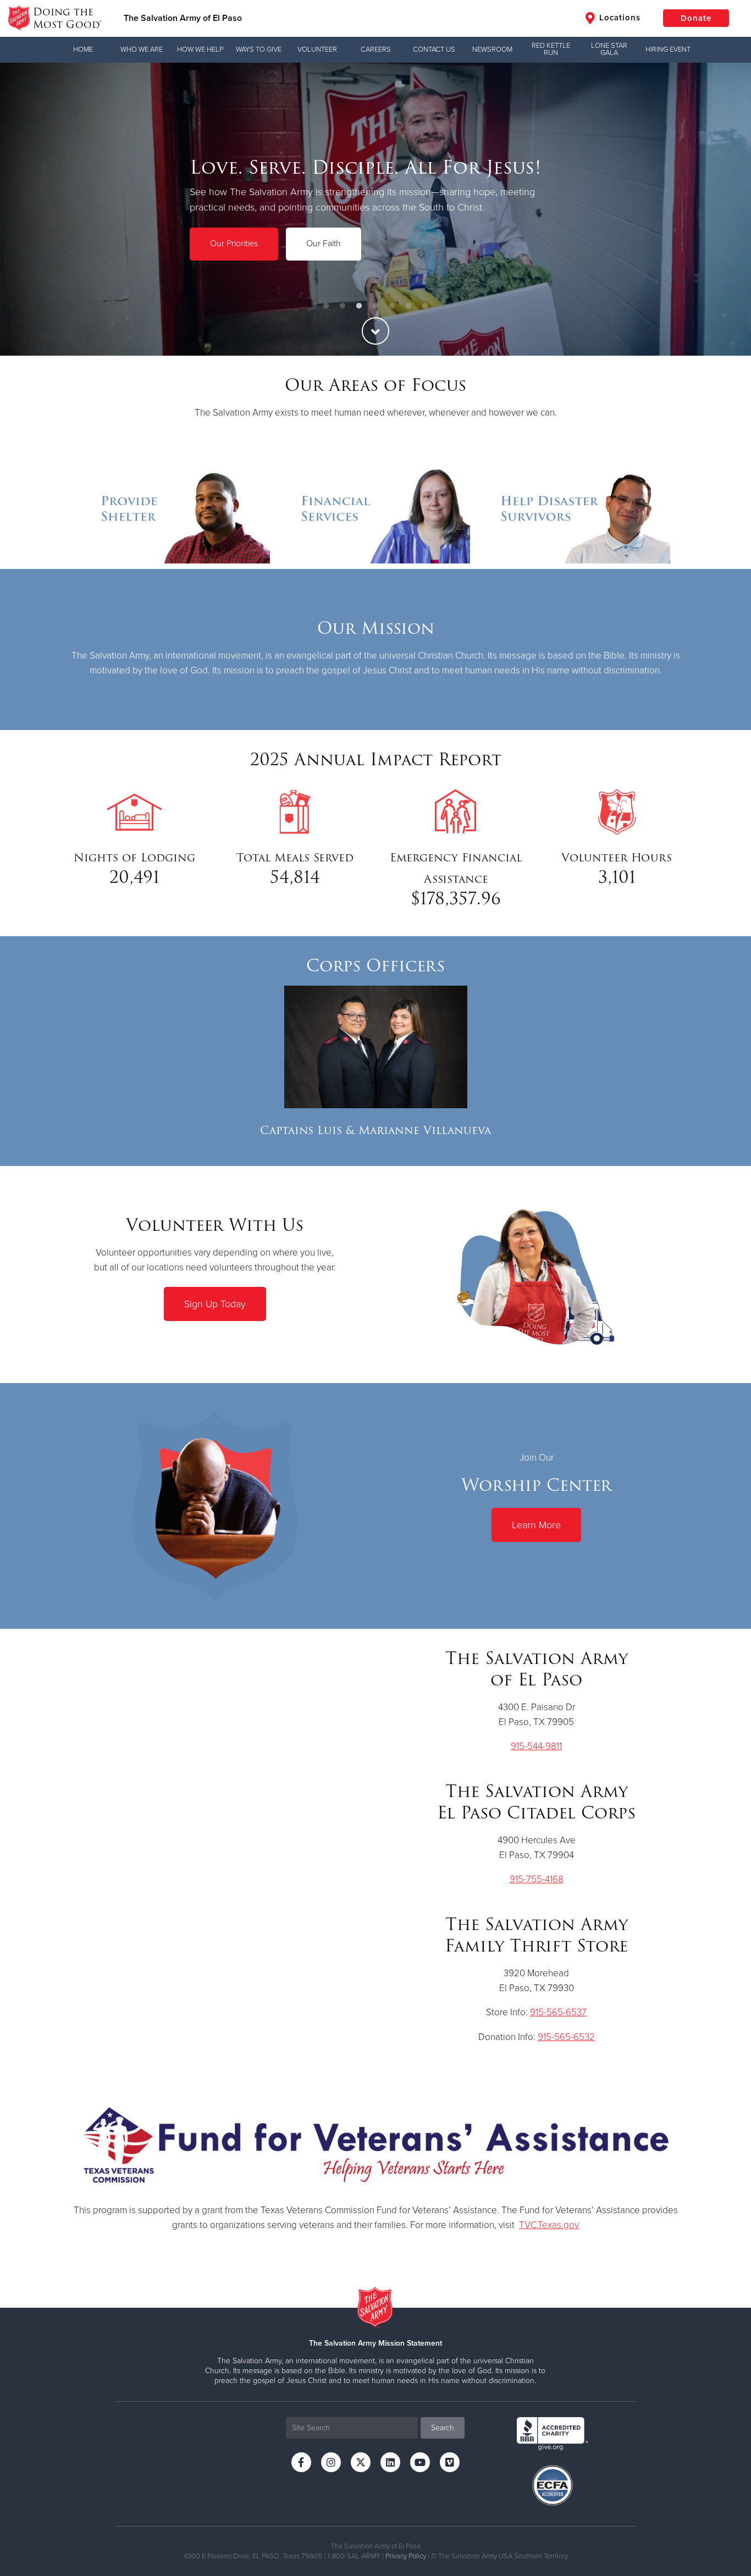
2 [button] (343, 306)
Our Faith (324, 244)
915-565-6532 (566, 2037)
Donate (696, 18)
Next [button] (724, 209)
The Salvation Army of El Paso (183, 18)
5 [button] (392, 306)
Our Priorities (234, 244)
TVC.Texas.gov (549, 2225)
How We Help (200, 49)
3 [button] (359, 306)
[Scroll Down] (375, 331)
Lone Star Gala (609, 49)
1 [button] (326, 306)
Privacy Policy (406, 2556)
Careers (376, 49)
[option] (375, 209)
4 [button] (375, 306)
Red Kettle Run (551, 49)
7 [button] (425, 306)
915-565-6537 (558, 2012)
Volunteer (317, 49)
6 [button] (408, 306)
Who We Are (142, 49)
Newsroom (492, 49)
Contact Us (434, 49)
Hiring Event (668, 49)
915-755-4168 (537, 1879)
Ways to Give (259, 49)
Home (83, 49)
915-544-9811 (536, 1746)
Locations (619, 18)
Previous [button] (27, 209)
